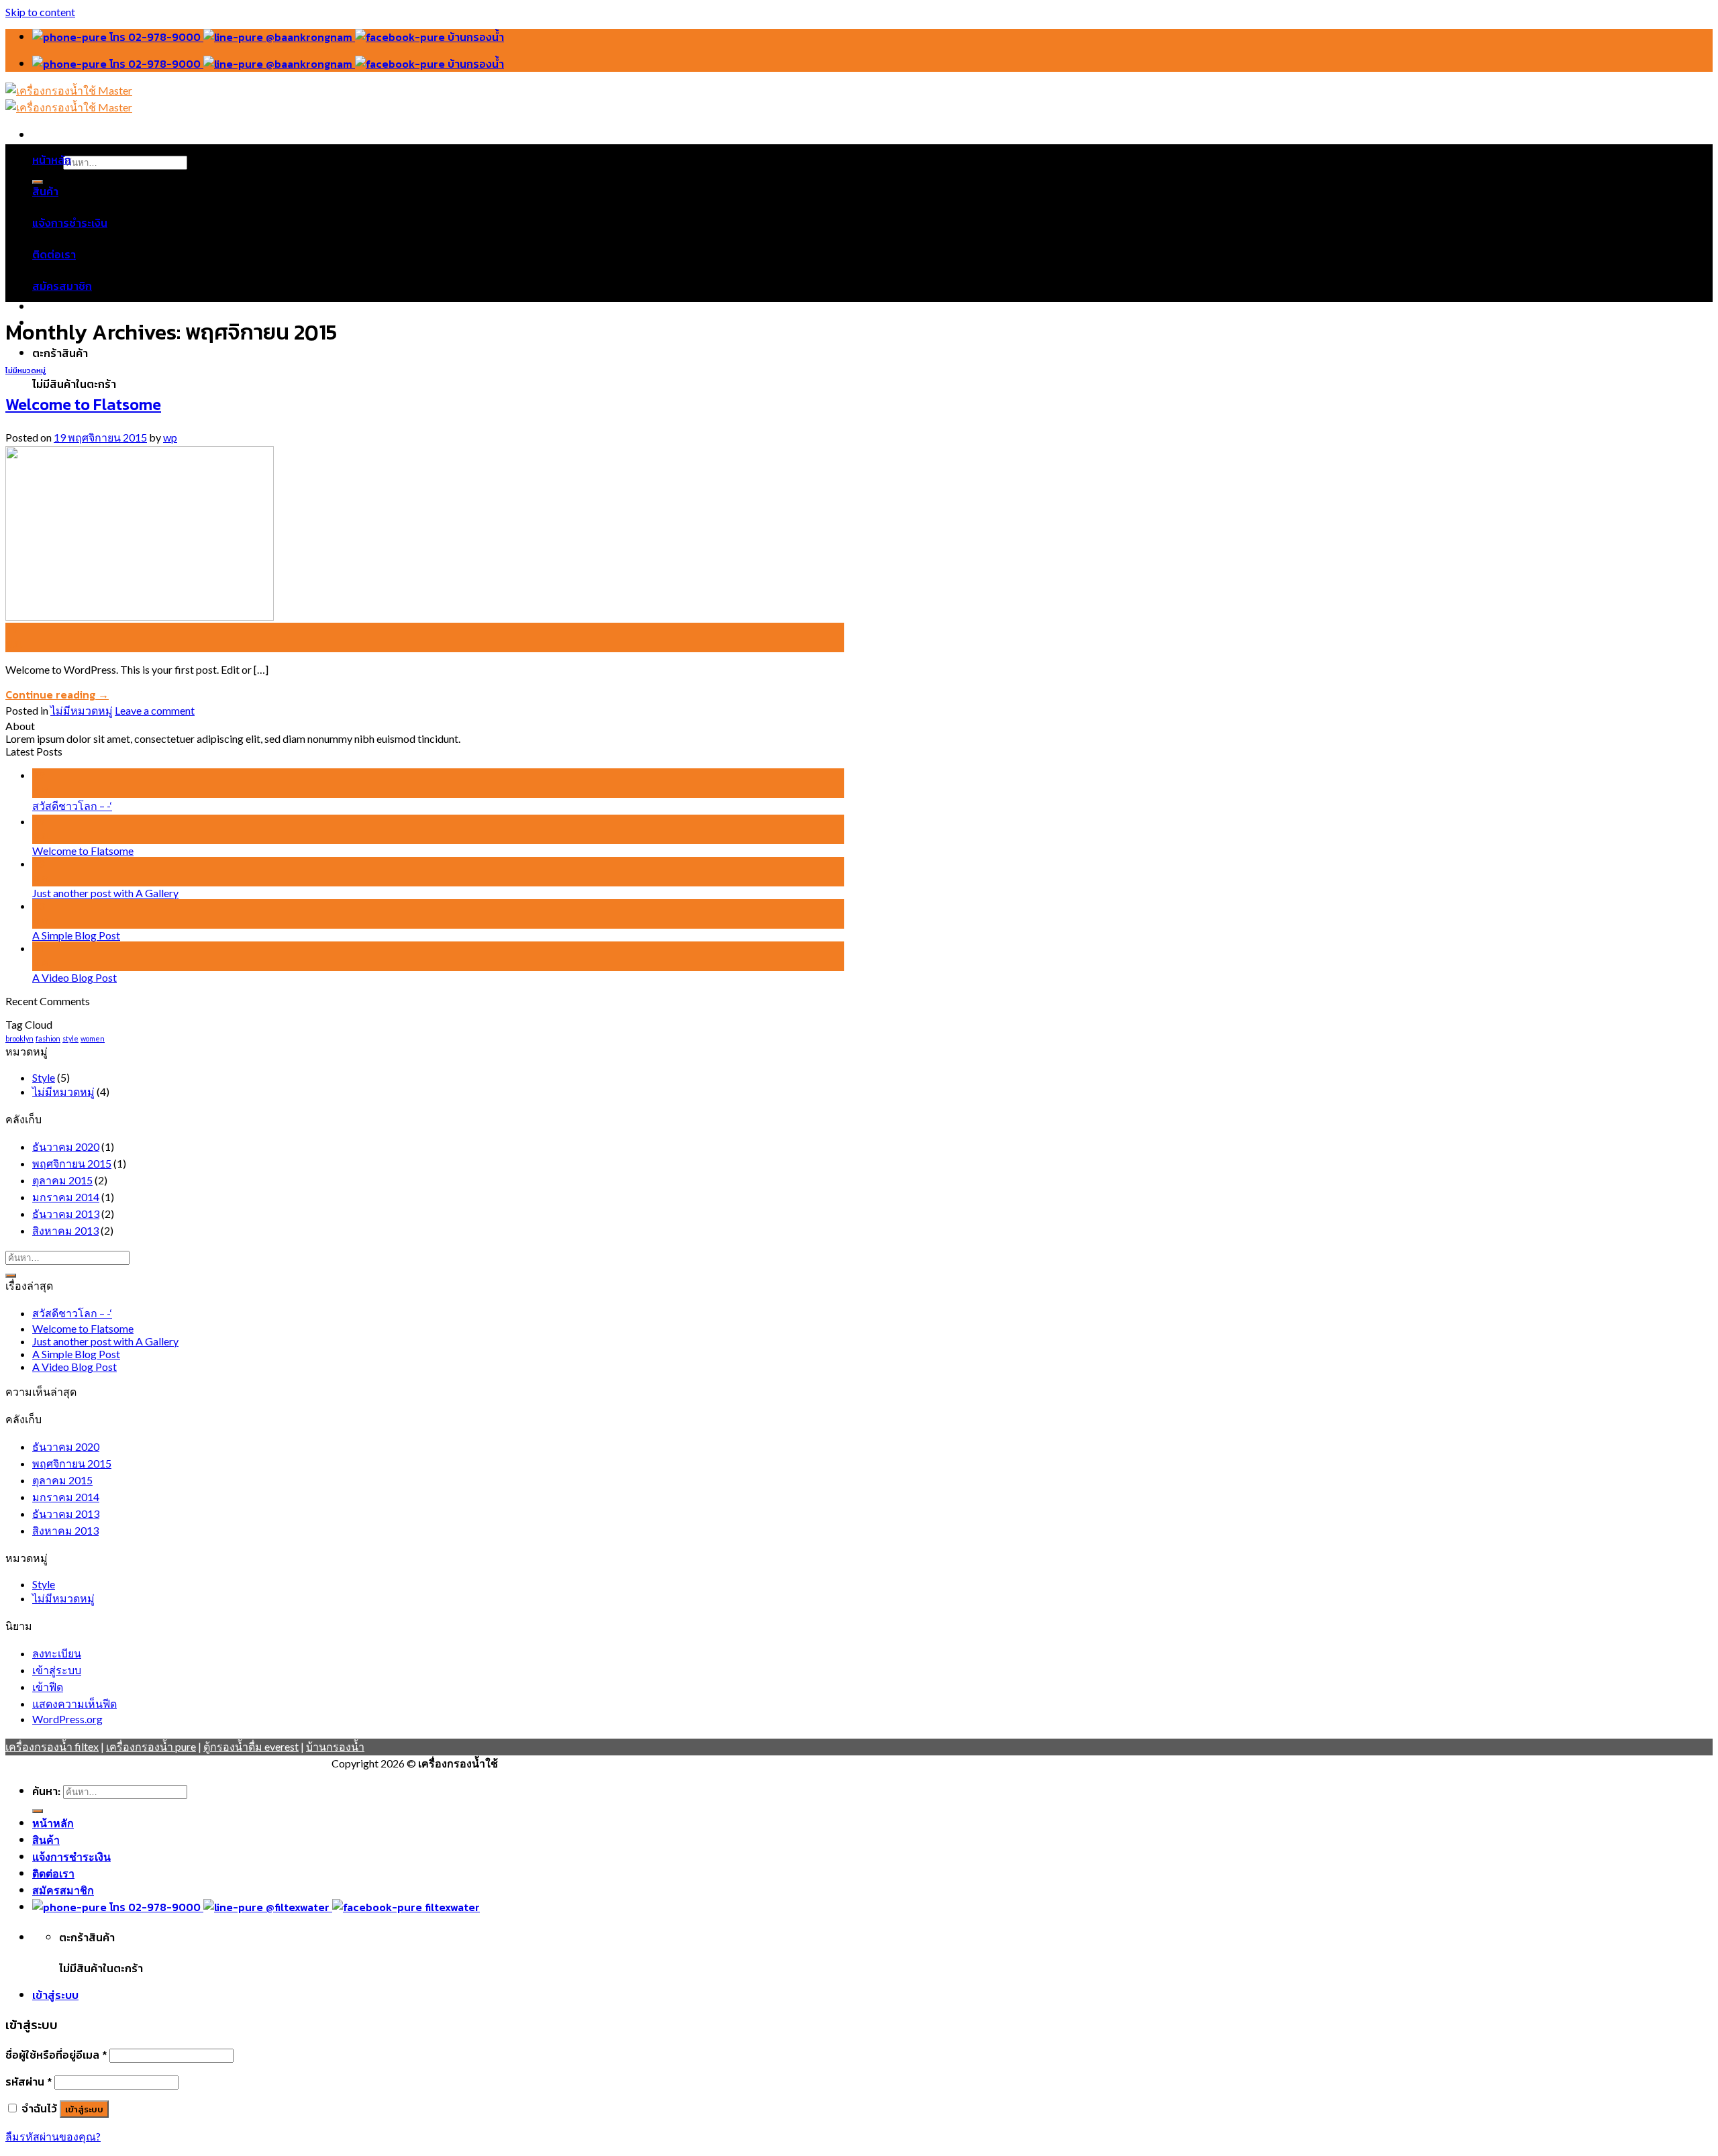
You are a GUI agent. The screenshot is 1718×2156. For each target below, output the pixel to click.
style (70, 1038)
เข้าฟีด (48, 1687)
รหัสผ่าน (29, 2082)
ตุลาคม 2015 (62, 1180)
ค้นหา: (46, 1791)
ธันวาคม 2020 (66, 1146)
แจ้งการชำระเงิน (70, 223)
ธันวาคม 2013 (66, 1214)
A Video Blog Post (74, 977)
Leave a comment (155, 710)
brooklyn (19, 1038)
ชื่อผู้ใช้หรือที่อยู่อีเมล (56, 2055)
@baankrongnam (309, 37)
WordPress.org (67, 1719)
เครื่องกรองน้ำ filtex (52, 1746)
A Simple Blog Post (76, 935)
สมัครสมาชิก (62, 286)
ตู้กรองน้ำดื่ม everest (251, 1746)
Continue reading (57, 695)
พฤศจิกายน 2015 (72, 1163)
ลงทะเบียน (57, 1653)
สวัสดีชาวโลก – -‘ (72, 806)
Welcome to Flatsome (83, 404)
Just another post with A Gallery (105, 893)
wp (170, 437)
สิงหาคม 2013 (65, 1230)
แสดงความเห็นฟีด (74, 1703)
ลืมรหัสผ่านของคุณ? (53, 2136)
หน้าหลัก (52, 160)
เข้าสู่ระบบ (57, 1670)
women (93, 1038)
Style (44, 1077)
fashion (48, 1038)
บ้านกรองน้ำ (474, 37)
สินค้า (45, 191)
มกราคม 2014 (66, 1197)
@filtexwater (298, 1907)
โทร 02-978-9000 (155, 37)
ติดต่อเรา (54, 254)
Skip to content (40, 12)
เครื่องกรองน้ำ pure (151, 1746)
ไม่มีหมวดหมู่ (26, 370)
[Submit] (11, 1276)
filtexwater (451, 1907)
